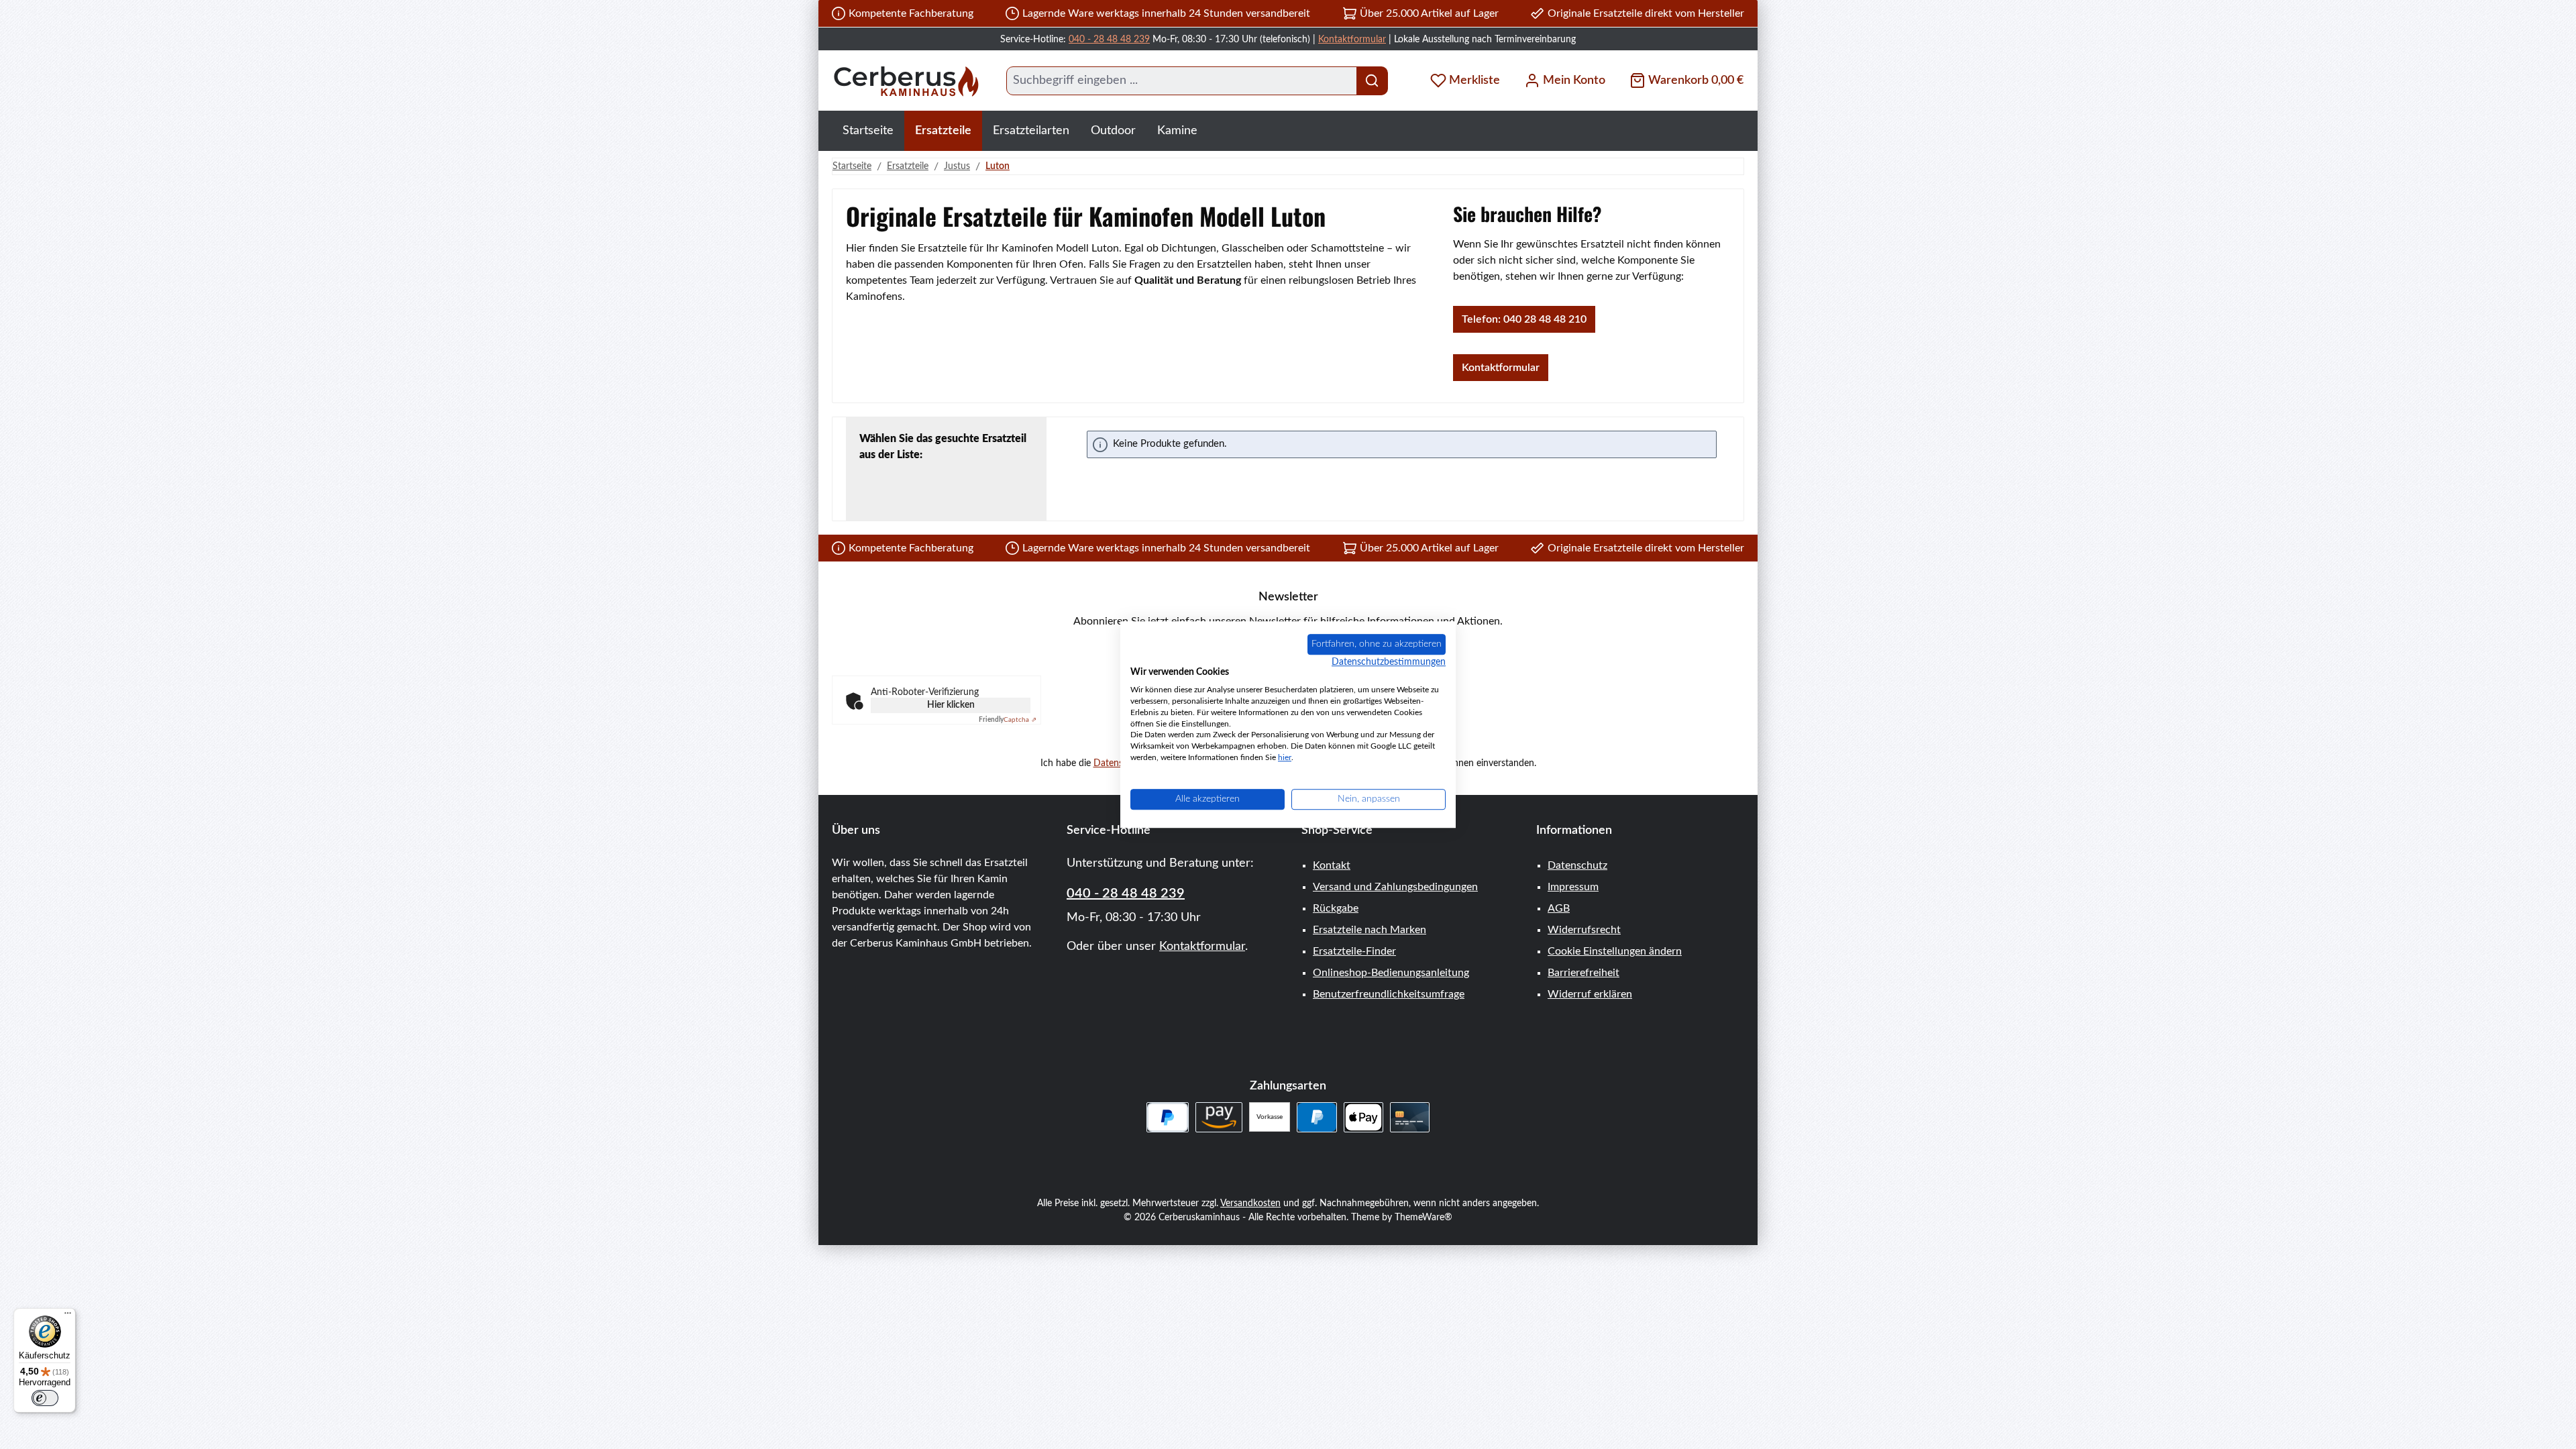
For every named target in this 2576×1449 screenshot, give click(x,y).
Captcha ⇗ (1008, 720)
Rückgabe (1336, 908)
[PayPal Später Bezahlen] (1168, 1117)
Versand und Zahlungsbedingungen (1395, 887)
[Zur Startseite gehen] (906, 81)
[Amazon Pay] (1219, 1117)
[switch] (45, 1398)
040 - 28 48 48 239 (1109, 40)
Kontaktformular (1352, 40)
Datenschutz (1577, 865)
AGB (1559, 908)
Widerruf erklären (1590, 994)
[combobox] (1182, 81)
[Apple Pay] (1363, 1117)
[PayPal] (1317, 1117)
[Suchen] (1372, 81)
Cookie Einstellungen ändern (1615, 951)
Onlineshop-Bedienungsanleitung (1391, 973)
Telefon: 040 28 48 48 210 (1524, 319)
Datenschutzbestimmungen (1389, 662)
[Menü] (68, 1316)
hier (1285, 757)
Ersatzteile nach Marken (1370, 930)
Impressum (1573, 887)
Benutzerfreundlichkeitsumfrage (1389, 994)
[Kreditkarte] (1410, 1117)
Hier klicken (951, 705)
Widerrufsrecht (1584, 930)
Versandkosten (1250, 1203)
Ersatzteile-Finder (1354, 951)
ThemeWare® (1424, 1218)
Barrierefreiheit (1584, 973)
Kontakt (1332, 865)
